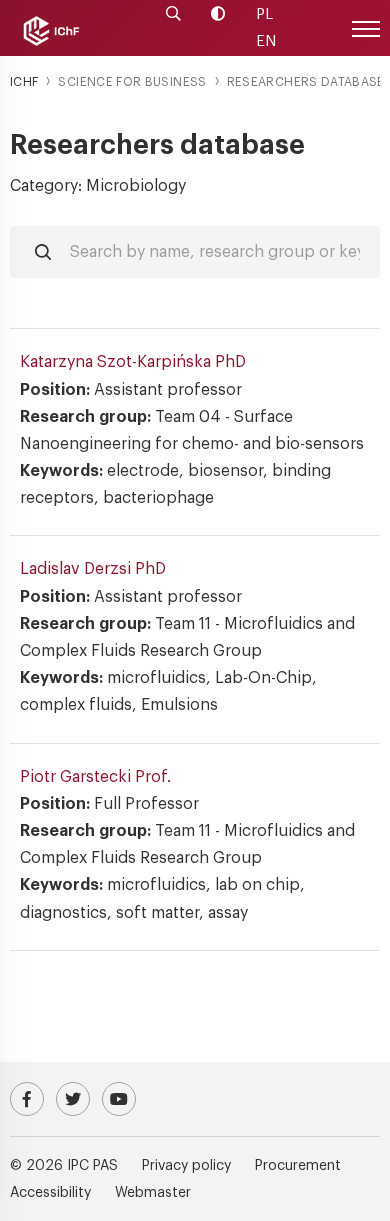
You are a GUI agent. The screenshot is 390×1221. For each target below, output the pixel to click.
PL (264, 14)
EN (266, 41)
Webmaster (153, 1193)
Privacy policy (186, 1166)
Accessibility (50, 1193)
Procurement (298, 1166)
